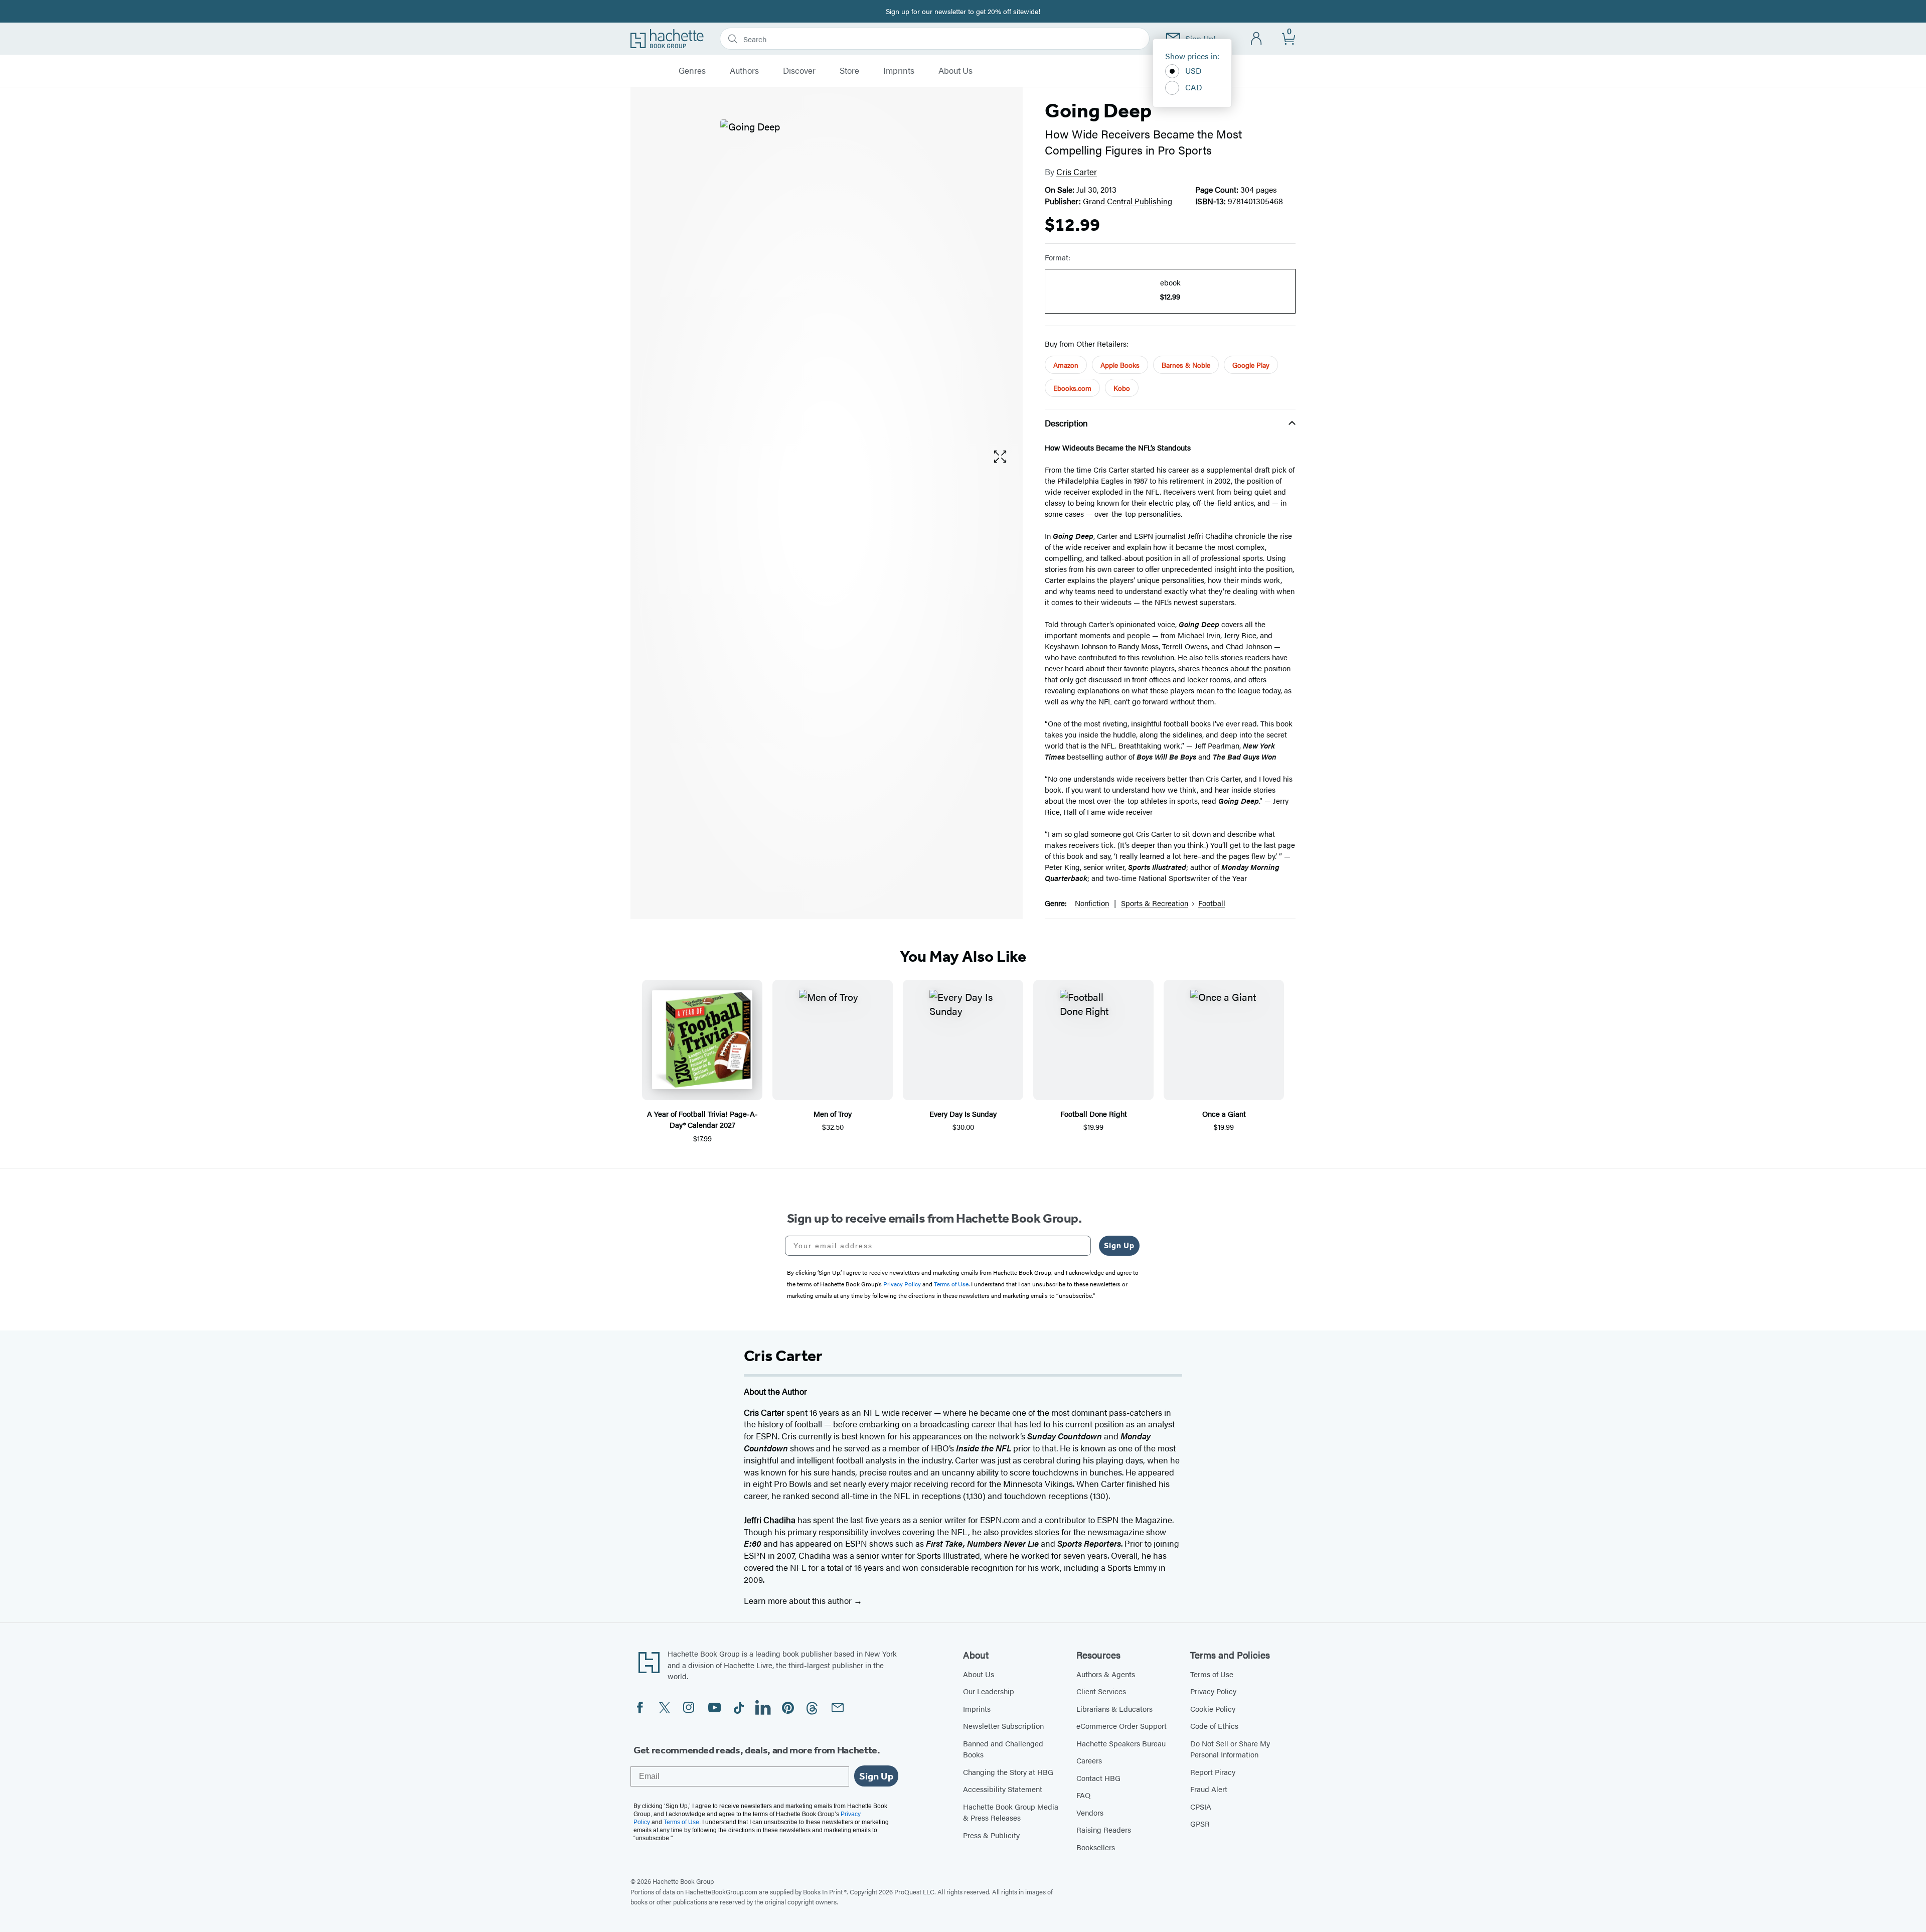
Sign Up (1119, 1245)
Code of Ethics (1214, 1726)
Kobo (1122, 388)
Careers (1089, 1760)
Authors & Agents (1106, 1674)
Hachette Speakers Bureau (1121, 1743)
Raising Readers (1104, 1829)
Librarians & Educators (1114, 1708)
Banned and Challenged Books (1003, 1749)
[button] (1000, 457)
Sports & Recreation (1155, 903)
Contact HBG (1098, 1778)
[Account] (1257, 39)
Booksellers (1096, 1847)
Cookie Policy (1213, 1708)
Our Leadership (989, 1691)
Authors (744, 71)
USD (1193, 70)
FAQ (1083, 1795)
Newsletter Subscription (1003, 1726)
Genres (692, 71)
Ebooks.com (1072, 388)
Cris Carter (1077, 172)
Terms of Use (1212, 1674)
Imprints (899, 71)
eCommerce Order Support (1121, 1726)
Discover (799, 71)
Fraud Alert (1209, 1789)
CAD (1194, 87)
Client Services (1101, 1691)
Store (849, 71)
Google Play (1251, 365)
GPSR (1200, 1823)
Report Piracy (1213, 1772)
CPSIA (1201, 1806)
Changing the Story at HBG (1008, 1772)
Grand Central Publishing (1128, 201)
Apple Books (1120, 365)
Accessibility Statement (1003, 1789)
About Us (955, 71)
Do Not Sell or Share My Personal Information (1230, 1749)
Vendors (1090, 1812)
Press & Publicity (991, 1835)
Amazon (1066, 365)
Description (1066, 423)
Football (1212, 903)
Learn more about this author (799, 1600)
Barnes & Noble (1186, 365)
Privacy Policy (1213, 1691)
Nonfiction (1092, 903)
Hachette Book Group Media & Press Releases (1011, 1812)
